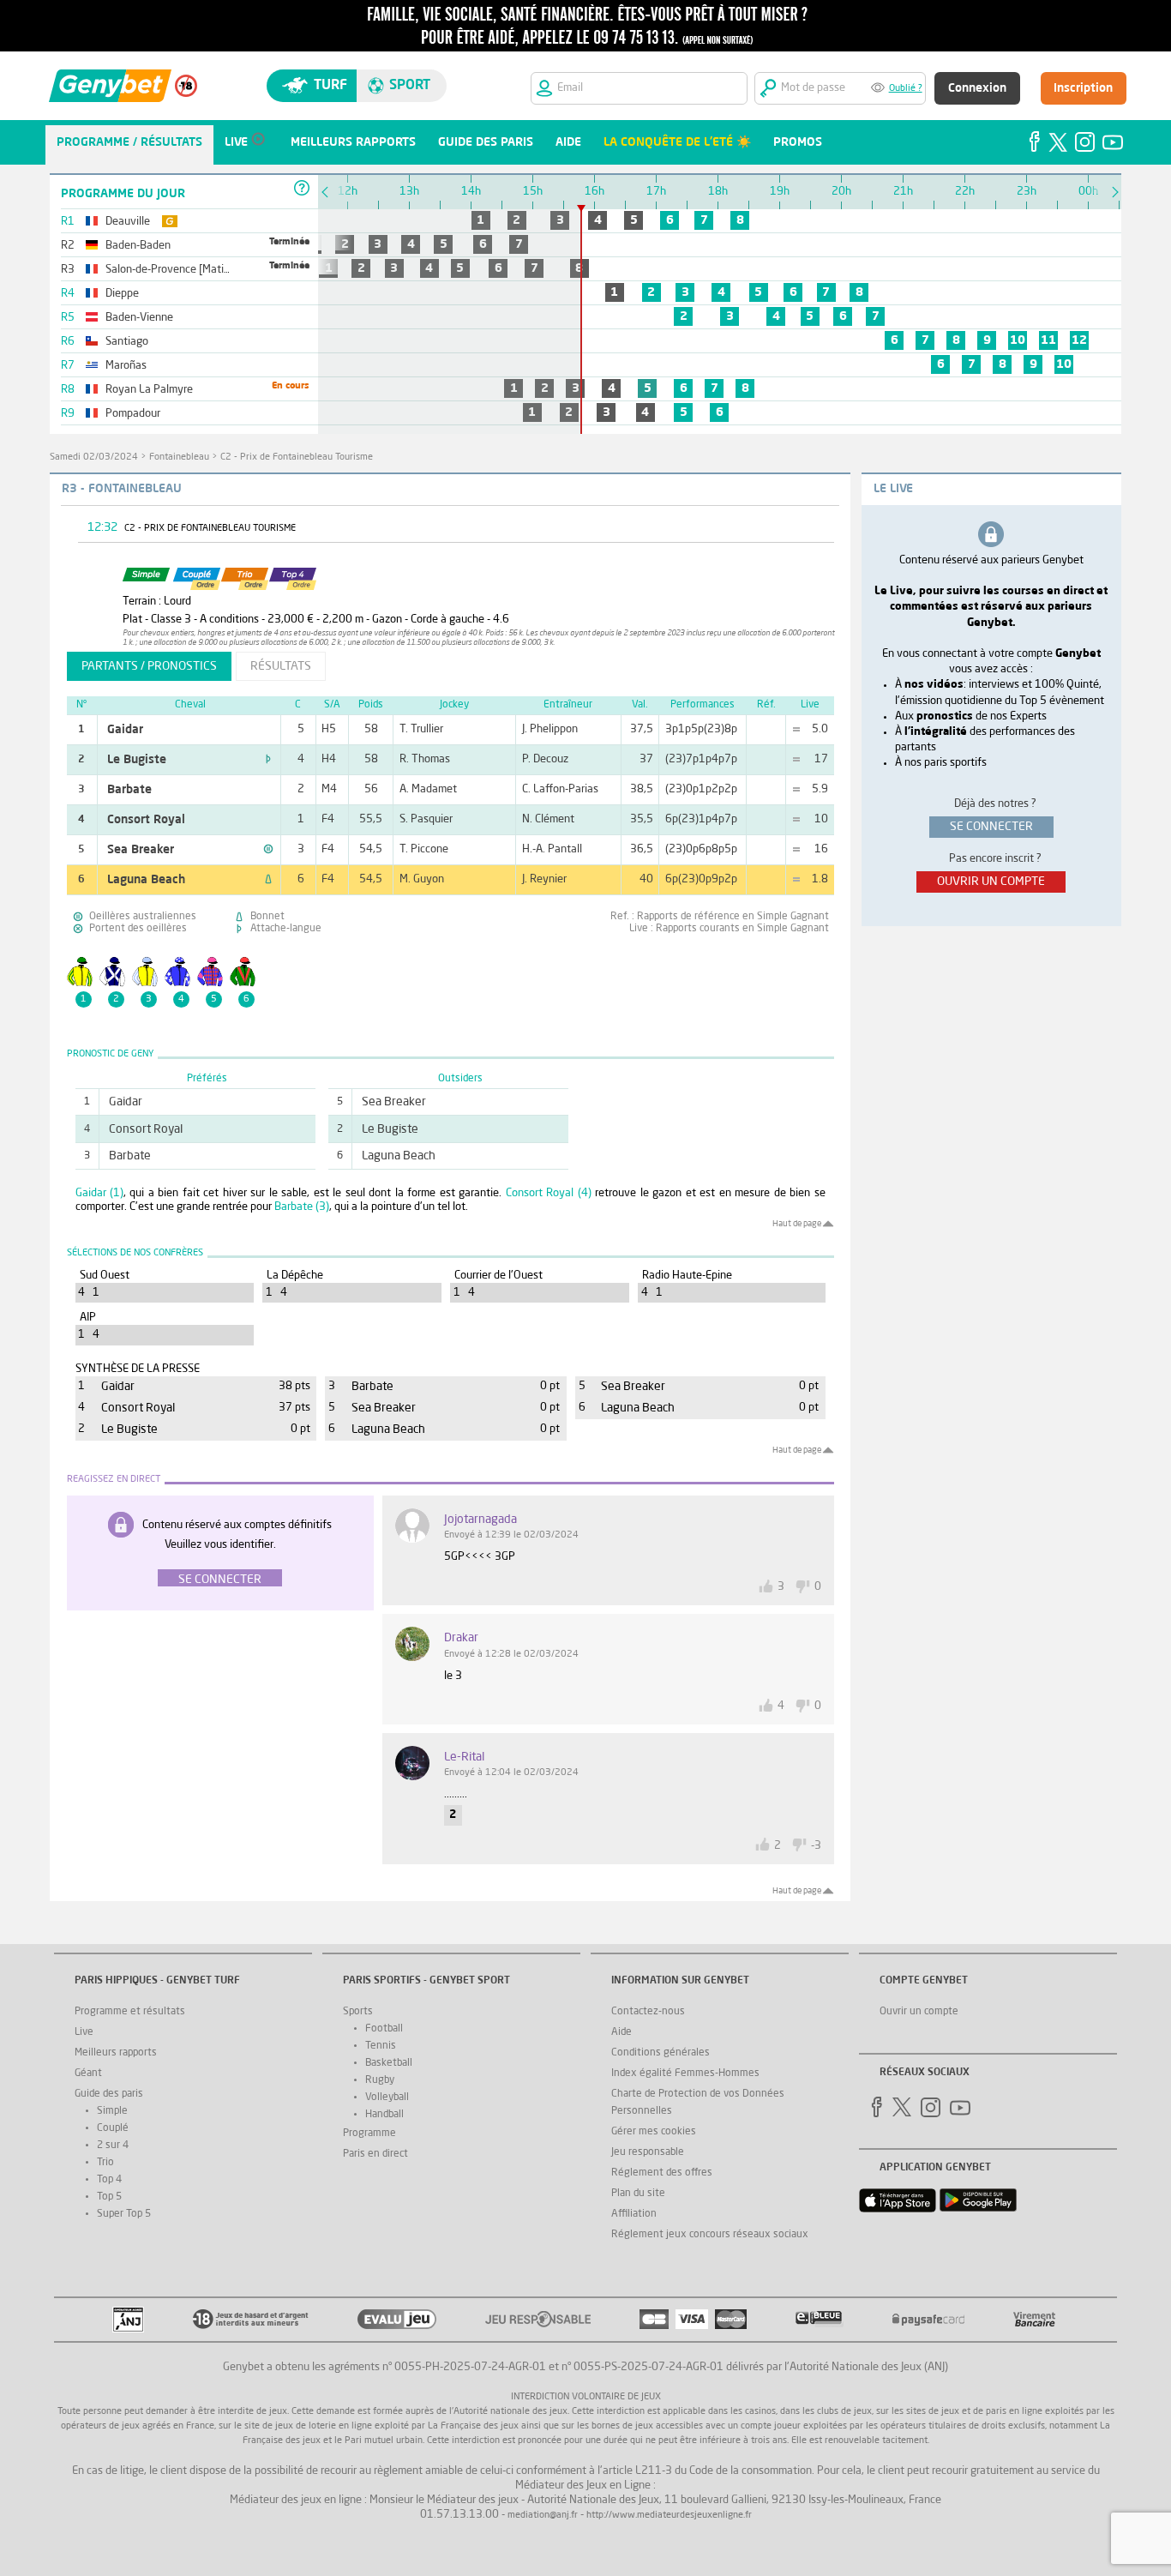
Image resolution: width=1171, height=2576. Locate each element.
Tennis (381, 2046)
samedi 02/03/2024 (94, 457)
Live (84, 2032)
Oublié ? (906, 89)
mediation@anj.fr (543, 2516)
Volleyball (387, 2098)
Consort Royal (146, 820)
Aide (622, 2032)
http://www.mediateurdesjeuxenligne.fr (669, 2516)
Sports (358, 2012)
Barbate (129, 790)
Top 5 (109, 2197)
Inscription (1083, 88)
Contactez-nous (648, 2012)
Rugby (380, 2080)
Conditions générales (661, 2053)
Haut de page (797, 1224)
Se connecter (220, 1580)
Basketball (389, 2063)
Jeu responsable (648, 2152)
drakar (461, 1638)
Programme (369, 2134)
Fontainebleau (179, 457)
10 (1018, 340)
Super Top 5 (124, 2214)
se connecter (991, 827)
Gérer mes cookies (654, 2132)
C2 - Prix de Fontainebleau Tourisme (297, 457)
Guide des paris (109, 2094)
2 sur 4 (113, 2146)
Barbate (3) (302, 1207)
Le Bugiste (137, 760)
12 (1079, 340)
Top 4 (109, 2180)
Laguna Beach (146, 880)
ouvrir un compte (991, 882)
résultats (281, 666)
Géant (88, 2073)
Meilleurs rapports (116, 2053)
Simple (112, 2111)
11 (1048, 340)
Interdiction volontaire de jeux (586, 2397)
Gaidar (125, 730)
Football (384, 2029)
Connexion (977, 88)
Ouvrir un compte (919, 2012)
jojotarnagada (480, 1520)
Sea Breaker (141, 850)
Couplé (113, 2128)
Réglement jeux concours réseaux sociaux (710, 2235)
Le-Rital (464, 1757)
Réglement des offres (662, 2173)
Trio (105, 2163)
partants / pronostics (149, 666)
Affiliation (634, 2214)
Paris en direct (375, 2154)
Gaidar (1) (100, 1193)
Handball (384, 2115)
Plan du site (638, 2194)
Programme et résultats (130, 2012)
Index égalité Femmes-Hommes (685, 2073)
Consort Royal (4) (549, 1193)
